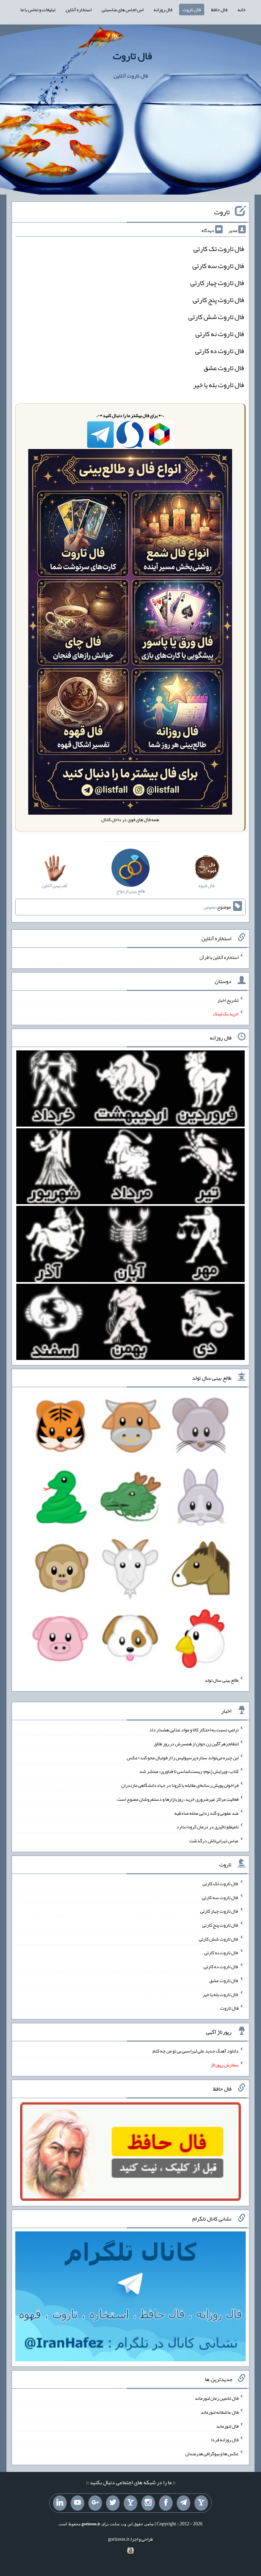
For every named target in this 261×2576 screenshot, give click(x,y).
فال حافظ (219, 10)
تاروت (222, 212)
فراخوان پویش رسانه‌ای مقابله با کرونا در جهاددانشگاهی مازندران (180, 1785)
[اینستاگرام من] (148, 2503)
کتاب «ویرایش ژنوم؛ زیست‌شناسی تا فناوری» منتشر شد (189, 1771)
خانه (242, 10)
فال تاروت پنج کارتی (218, 300)
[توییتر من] (113, 2503)
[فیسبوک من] (166, 2503)
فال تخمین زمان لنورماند (217, 2398)
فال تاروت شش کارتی (216, 317)
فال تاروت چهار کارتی (217, 283)
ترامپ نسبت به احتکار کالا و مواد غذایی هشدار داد (194, 1730)
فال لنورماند (227, 2426)
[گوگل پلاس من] (95, 2503)
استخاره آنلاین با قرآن (219, 957)
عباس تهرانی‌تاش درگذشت (214, 1841)
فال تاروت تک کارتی (219, 249)
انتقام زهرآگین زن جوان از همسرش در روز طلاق (196, 1744)
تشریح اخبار (228, 1000)
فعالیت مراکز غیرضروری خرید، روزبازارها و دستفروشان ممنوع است (178, 1799)
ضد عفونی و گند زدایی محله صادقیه (206, 1813)
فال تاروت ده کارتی (220, 351)
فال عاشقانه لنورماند (220, 2412)
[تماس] (130, 2503)
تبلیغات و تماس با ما (38, 10)
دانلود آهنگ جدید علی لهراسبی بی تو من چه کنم (196, 2051)
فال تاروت (192, 10)
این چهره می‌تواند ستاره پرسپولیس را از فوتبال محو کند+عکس (183, 1757)
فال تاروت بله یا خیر (219, 385)
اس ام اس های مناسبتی (123, 10)
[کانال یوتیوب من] (77, 2503)
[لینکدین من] (60, 2503)
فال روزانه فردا (225, 2440)
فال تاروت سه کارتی (218, 266)
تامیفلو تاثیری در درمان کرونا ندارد (207, 1827)
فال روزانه (163, 10)
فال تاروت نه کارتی (220, 334)
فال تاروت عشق (224, 368)
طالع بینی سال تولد (222, 1680)
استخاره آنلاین (79, 10)
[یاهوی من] (201, 2503)
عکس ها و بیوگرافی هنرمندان (212, 2454)
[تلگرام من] (184, 2503)
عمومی (210, 907)
